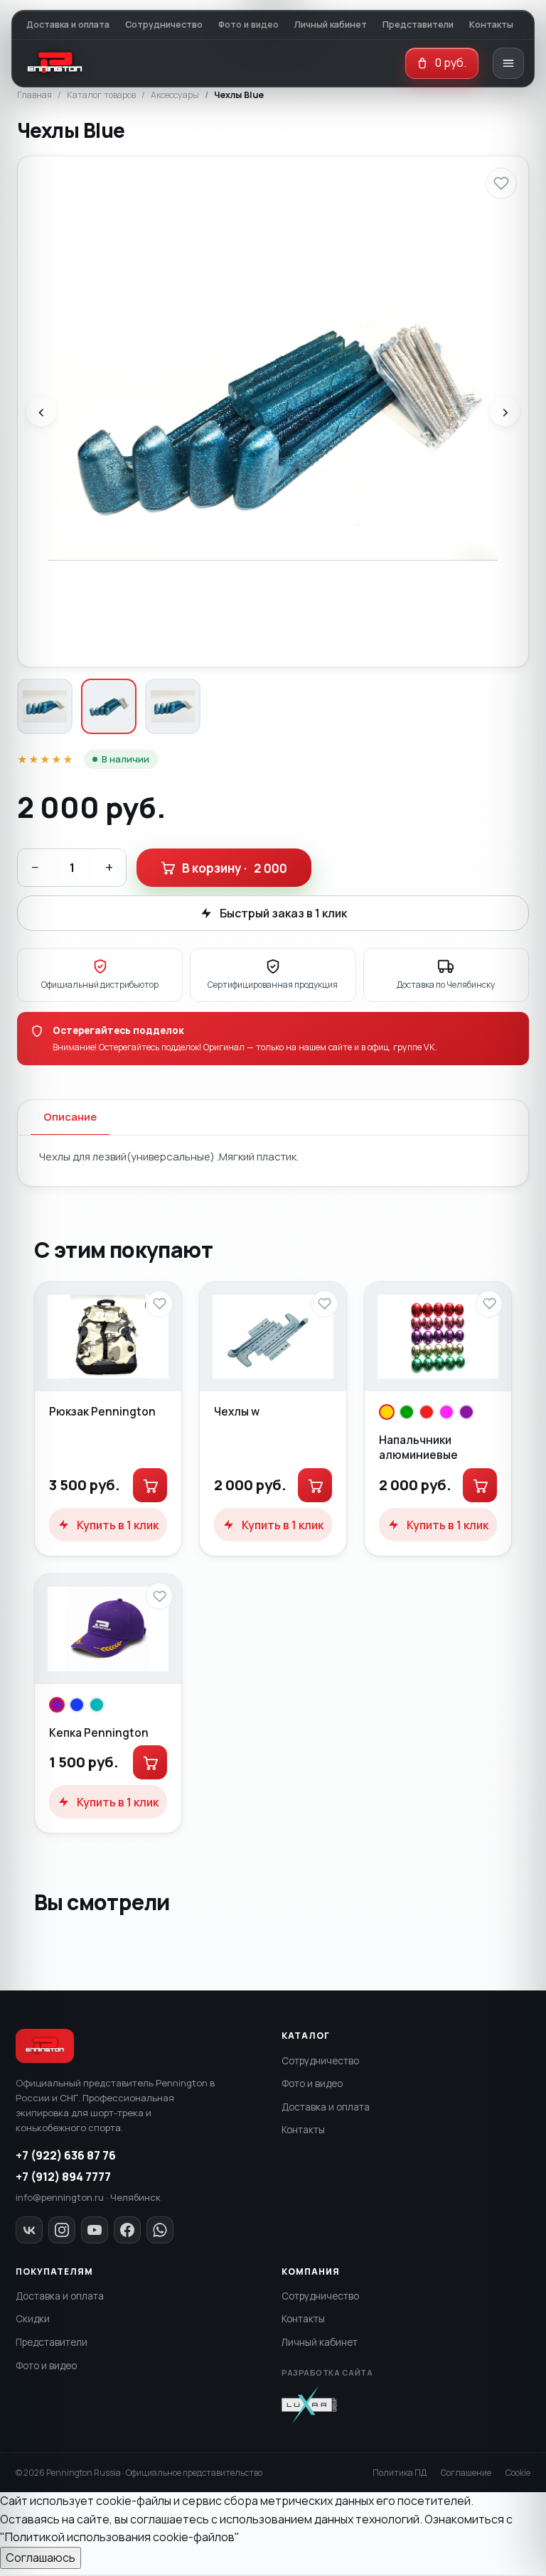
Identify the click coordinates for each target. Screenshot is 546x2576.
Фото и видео (248, 25)
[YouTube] (95, 2230)
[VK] (29, 2230)
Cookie (518, 2473)
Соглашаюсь (41, 2558)
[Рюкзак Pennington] (108, 1337)
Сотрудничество (164, 25)
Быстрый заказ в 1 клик (283, 913)
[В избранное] (501, 183)
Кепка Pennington (99, 1732)
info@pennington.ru (60, 2197)
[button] (442, 63)
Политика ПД (400, 2473)
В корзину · (235, 868)
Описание (70, 1117)
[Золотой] (387, 1412)
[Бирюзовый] (97, 1705)
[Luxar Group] (309, 2405)
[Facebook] (127, 2230)
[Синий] (77, 1705)
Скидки (33, 2319)
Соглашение (466, 2473)
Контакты (491, 25)
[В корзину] (150, 1485)
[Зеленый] (407, 1412)
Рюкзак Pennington (102, 1411)
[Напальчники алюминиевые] (438, 1337)
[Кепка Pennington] (108, 1629)
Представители (418, 25)
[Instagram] (62, 2230)
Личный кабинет (331, 25)
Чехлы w (237, 1411)
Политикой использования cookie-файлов (120, 2537)
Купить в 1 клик (118, 1525)
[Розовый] (446, 1412)
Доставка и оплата (68, 25)
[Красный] (427, 1412)
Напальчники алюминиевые (418, 1447)
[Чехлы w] (273, 1337)
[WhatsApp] (160, 2230)
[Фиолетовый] (466, 1412)
